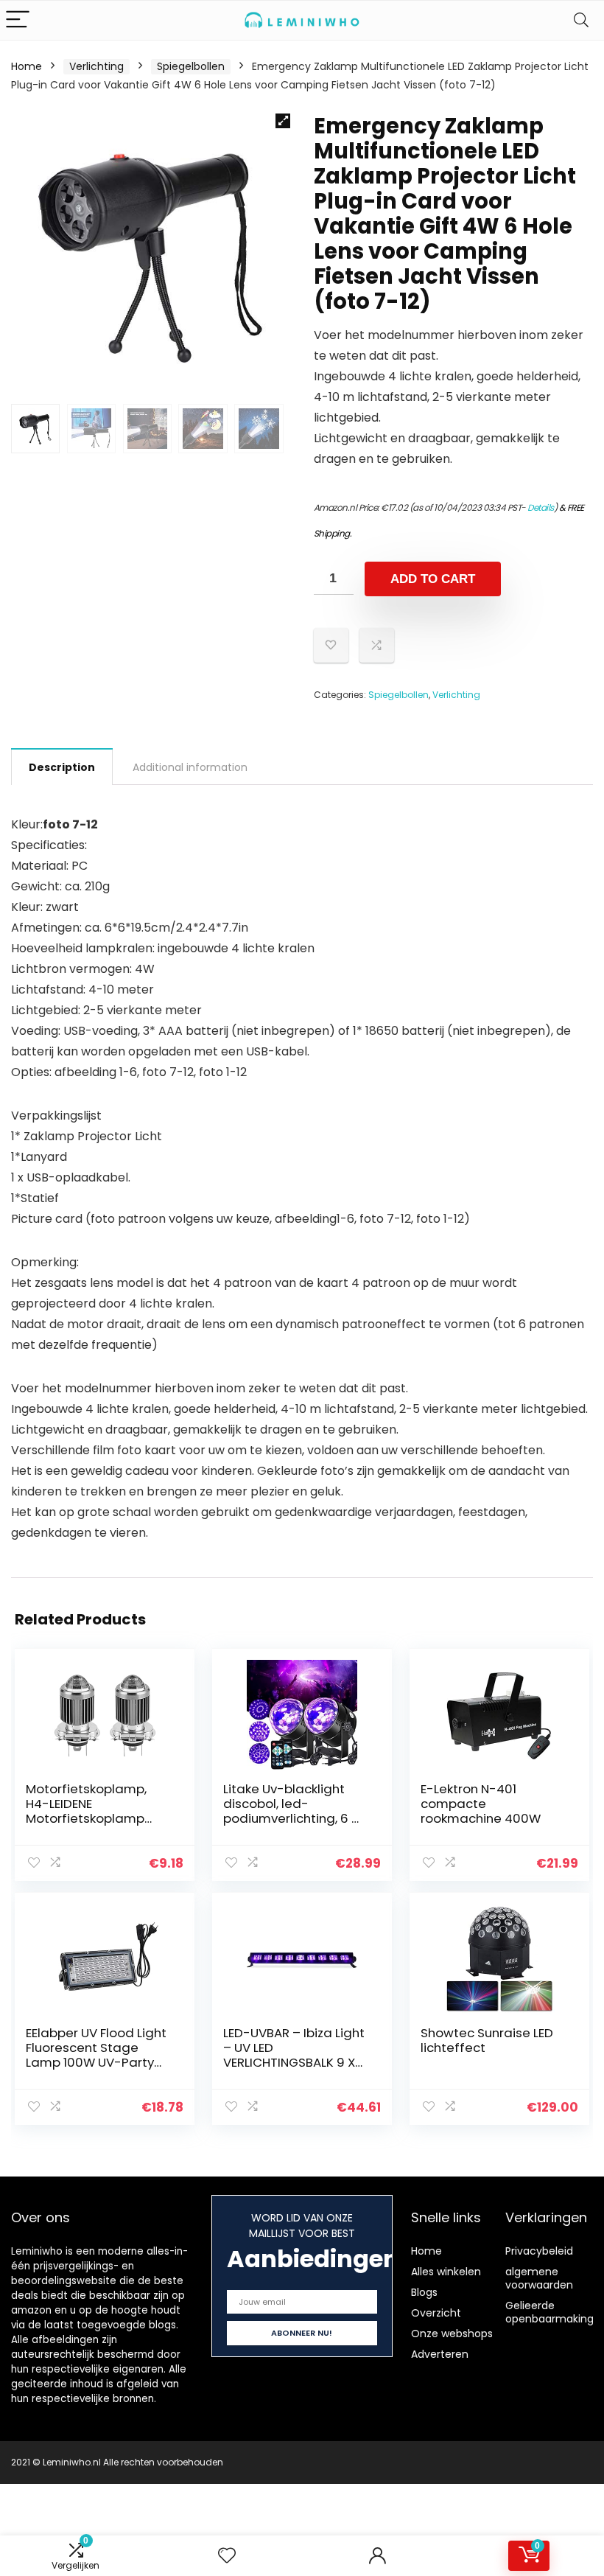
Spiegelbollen (191, 66)
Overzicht (436, 2313)
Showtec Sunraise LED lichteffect (487, 2040)
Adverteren (440, 2354)
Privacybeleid (539, 2251)
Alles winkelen (446, 2272)
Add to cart (433, 579)
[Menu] (18, 20)
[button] (283, 121)
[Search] (581, 20)
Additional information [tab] (190, 767)
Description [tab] (62, 767)
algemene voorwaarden (539, 2278)
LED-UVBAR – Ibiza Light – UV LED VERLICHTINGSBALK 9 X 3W (294, 2055)
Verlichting (96, 66)
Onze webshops (452, 2334)
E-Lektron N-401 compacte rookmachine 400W (481, 1804)
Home (27, 66)
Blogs (424, 2292)
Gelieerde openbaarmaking (549, 2312)
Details (541, 507)
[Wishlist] (227, 2556)
